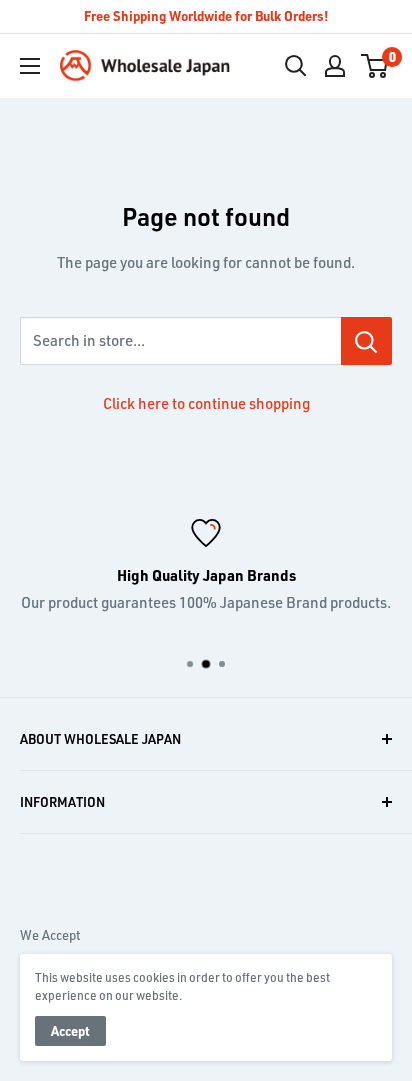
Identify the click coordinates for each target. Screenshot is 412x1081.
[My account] (335, 66)
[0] (375, 66)
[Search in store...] (366, 341)
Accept (70, 1030)
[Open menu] (30, 66)
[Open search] (296, 66)
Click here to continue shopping (206, 403)
